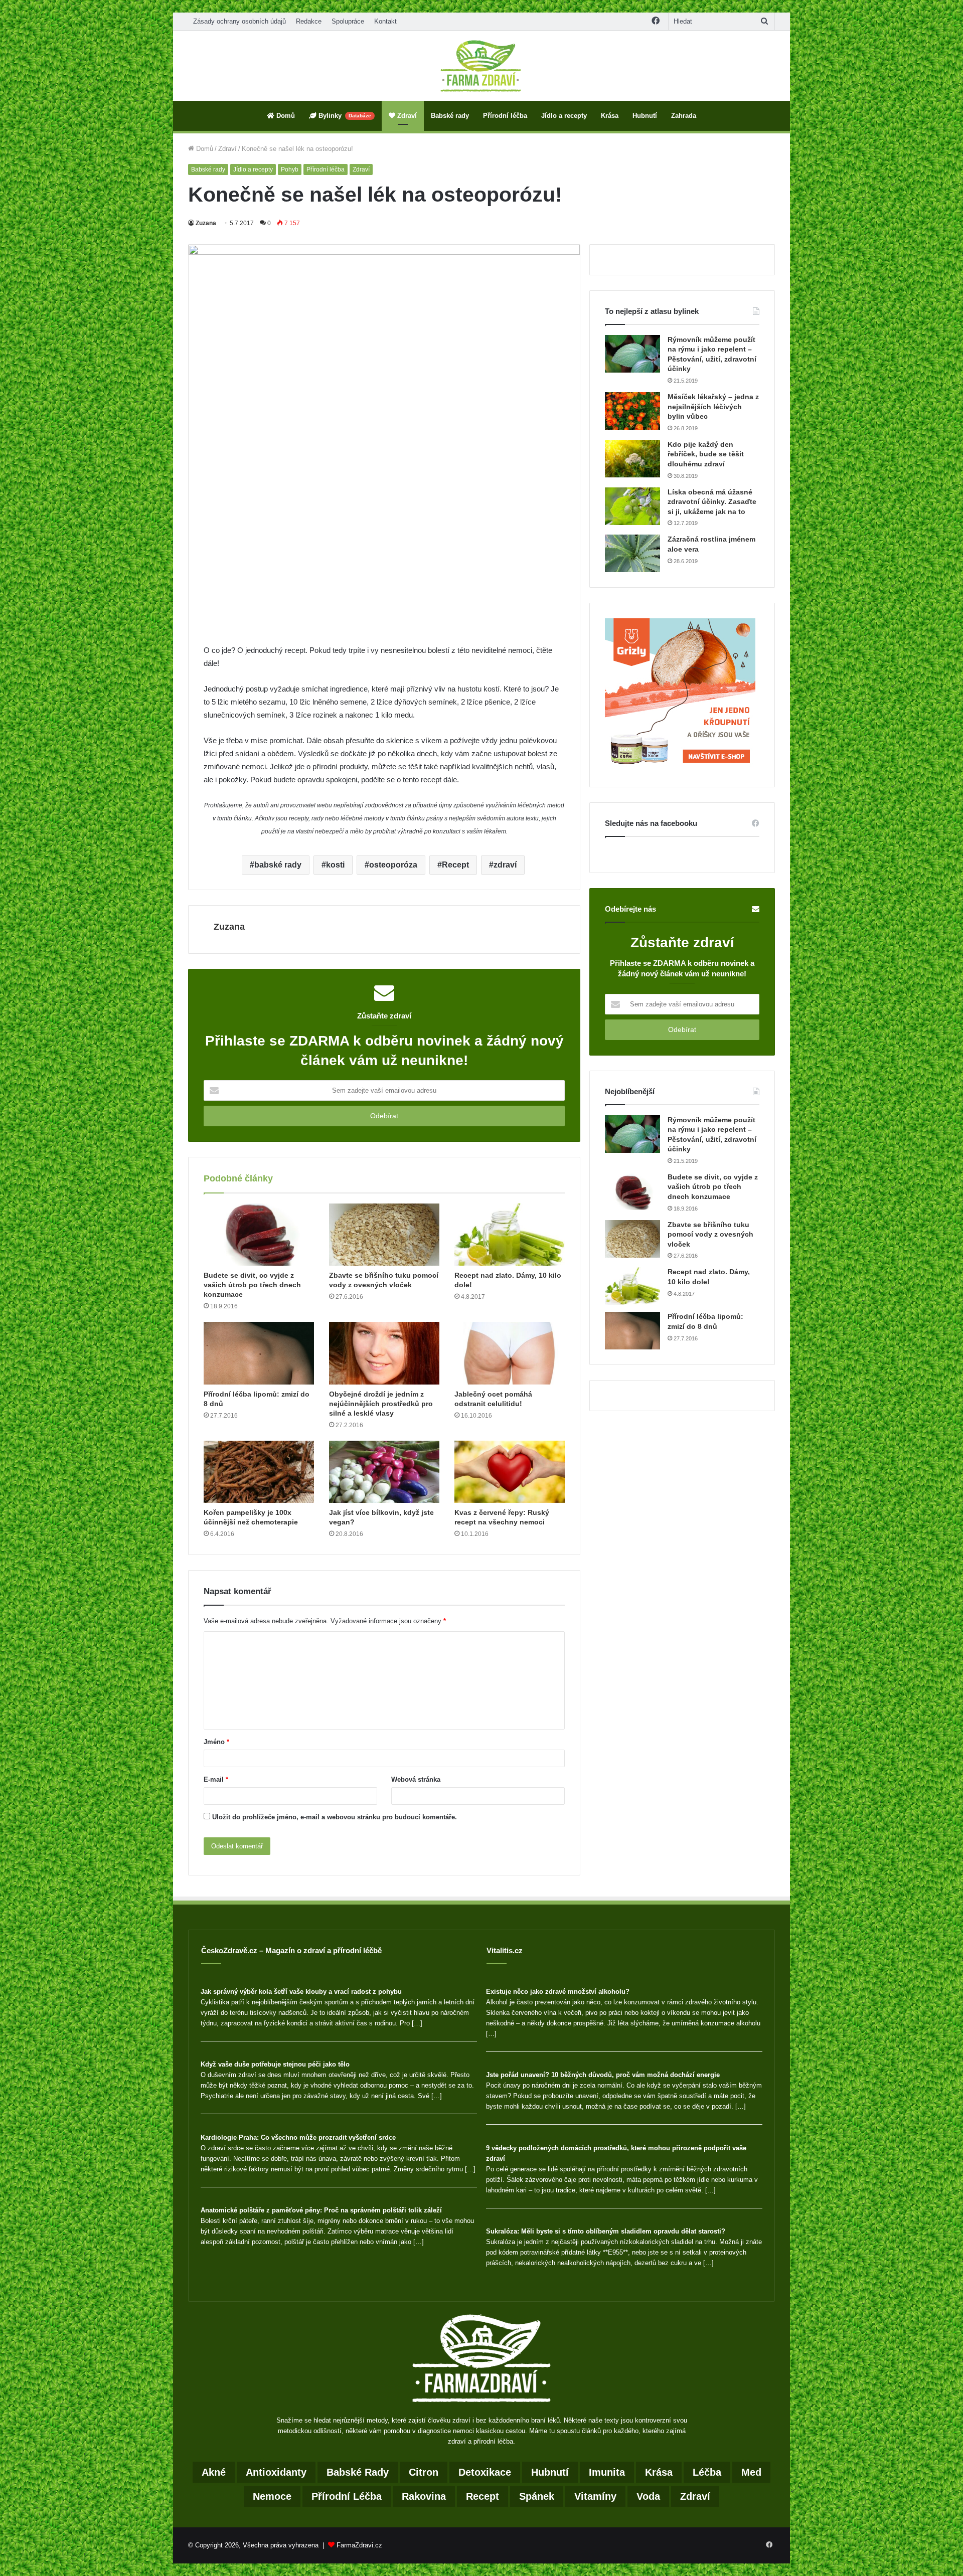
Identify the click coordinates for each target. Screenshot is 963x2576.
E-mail (216, 1779)
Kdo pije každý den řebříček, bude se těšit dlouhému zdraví (706, 454)
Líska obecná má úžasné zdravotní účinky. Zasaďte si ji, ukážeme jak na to (712, 502)
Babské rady (450, 116)
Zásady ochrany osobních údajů (239, 21)
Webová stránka (416, 1779)
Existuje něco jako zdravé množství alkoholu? (558, 1992)
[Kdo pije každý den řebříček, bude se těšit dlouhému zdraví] (632, 459)
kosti (335, 865)
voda (648, 2496)
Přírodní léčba (505, 116)
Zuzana (206, 223)
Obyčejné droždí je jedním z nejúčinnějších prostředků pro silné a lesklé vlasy (381, 1404)
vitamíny (595, 2496)
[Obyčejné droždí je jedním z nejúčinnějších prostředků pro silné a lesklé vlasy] (384, 1353)
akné (214, 2472)
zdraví (505, 865)
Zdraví (406, 116)
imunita (607, 2472)
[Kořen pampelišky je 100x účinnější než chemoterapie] (259, 1472)
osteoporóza (393, 865)
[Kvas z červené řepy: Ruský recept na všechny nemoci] (510, 1472)
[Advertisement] (384, 570)
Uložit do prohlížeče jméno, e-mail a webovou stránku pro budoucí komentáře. (335, 1817)
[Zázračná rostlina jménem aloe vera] (632, 553)
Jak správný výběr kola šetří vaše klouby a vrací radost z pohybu (301, 1992)
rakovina (424, 2496)
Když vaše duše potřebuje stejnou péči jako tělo (275, 2064)
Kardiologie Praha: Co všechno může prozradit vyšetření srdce (298, 2137)
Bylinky (344, 116)
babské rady (278, 865)
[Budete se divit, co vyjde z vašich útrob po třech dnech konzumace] (259, 1235)
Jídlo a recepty (564, 116)
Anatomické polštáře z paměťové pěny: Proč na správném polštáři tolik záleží (321, 2210)
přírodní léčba (347, 2496)
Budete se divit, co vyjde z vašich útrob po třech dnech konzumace (252, 1285)
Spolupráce (348, 21)
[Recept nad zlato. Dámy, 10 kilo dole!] (510, 1235)
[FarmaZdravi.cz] (481, 66)
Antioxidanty (276, 2472)
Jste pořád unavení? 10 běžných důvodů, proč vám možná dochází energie (603, 2075)
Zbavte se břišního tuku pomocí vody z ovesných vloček (710, 1234)
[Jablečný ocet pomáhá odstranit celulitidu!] (510, 1353)
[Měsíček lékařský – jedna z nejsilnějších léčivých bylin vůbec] (632, 411)
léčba (707, 2472)
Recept (455, 865)
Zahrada (684, 116)
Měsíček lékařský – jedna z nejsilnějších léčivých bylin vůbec (713, 406)
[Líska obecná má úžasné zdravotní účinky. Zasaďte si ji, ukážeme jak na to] (632, 506)
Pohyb (290, 169)
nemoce (272, 2496)
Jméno (216, 1742)
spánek (537, 2496)
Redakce (309, 21)
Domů (285, 116)
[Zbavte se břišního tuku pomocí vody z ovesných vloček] (384, 1235)
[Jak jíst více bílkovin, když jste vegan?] (384, 1472)
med (751, 2472)
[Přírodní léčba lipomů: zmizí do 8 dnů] (259, 1353)
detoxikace (485, 2472)
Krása (610, 116)
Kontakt (385, 21)
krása (659, 2472)
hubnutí (550, 2472)
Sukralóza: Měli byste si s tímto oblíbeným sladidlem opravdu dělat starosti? (606, 2231)
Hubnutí (645, 116)
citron (424, 2472)
